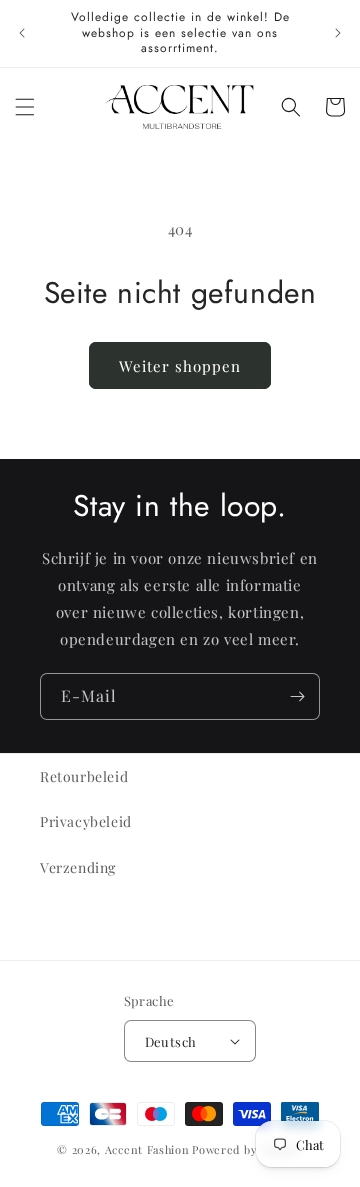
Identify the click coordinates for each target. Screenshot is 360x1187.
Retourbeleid (84, 776)
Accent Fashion (147, 1149)
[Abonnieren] (297, 696)
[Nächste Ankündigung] (338, 33)
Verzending (78, 867)
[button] (25, 107)
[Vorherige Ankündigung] (22, 33)
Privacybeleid (86, 821)
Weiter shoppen (180, 366)
